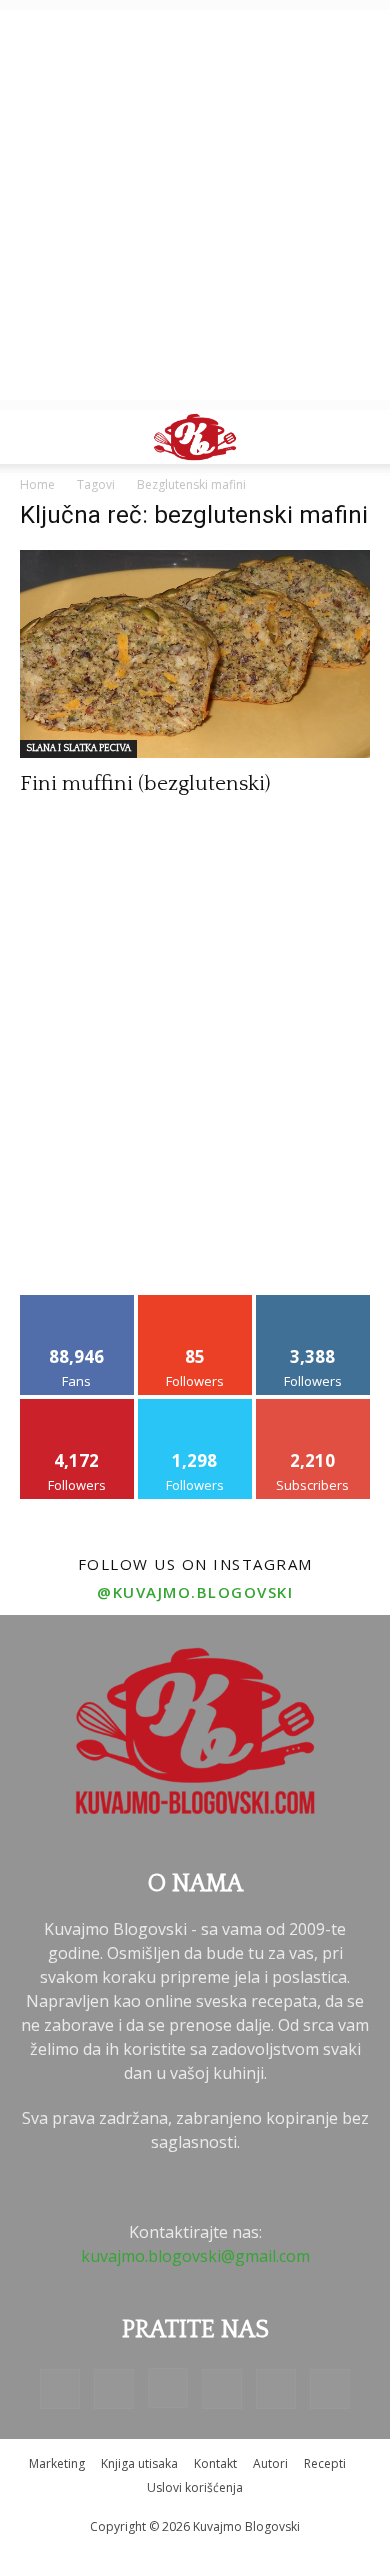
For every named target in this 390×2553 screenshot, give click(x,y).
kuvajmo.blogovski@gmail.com (195, 2256)
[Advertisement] (195, 205)
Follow (195, 1302)
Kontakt (215, 2463)
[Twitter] (276, 2389)
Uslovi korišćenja (195, 2487)
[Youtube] (330, 2389)
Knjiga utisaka (139, 2463)
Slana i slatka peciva (78, 748)
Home (37, 484)
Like (77, 1302)
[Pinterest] (222, 2389)
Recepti (325, 2463)
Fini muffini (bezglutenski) (145, 783)
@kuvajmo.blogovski (195, 1592)
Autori (270, 2463)
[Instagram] (168, 2388)
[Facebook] (60, 2389)
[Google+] (114, 2389)
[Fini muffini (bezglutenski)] (195, 654)
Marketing (57, 2463)
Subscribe (313, 1406)
